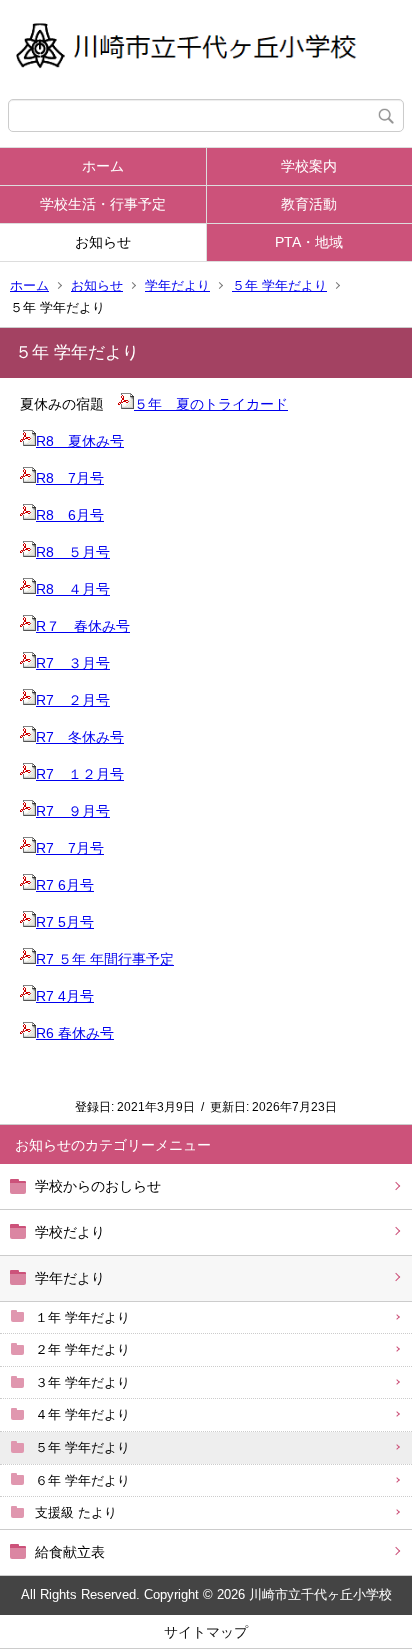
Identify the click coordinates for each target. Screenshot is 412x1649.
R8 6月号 (70, 515)
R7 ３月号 (73, 663)
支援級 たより (76, 1512)
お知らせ (103, 242)
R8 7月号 (70, 478)
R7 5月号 (65, 922)
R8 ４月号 (73, 589)
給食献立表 (70, 1552)
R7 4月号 (65, 996)
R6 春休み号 (75, 1033)
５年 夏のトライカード (211, 404)
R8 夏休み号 (80, 441)
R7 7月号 (70, 848)
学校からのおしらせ (98, 1186)
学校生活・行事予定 (103, 204)
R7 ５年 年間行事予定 (105, 959)
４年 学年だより (82, 1414)
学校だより (70, 1232)
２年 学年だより (82, 1349)
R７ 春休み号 (83, 626)
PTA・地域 (309, 242)
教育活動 (309, 204)
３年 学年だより (82, 1382)
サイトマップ (206, 1632)
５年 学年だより (279, 285)
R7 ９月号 (73, 811)
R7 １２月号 (80, 774)
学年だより (177, 285)
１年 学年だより (82, 1317)
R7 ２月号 (73, 700)
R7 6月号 (65, 885)
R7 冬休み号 (80, 737)
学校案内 (309, 166)
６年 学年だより (82, 1480)
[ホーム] (206, 49)
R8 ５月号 (73, 552)
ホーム (103, 166)
